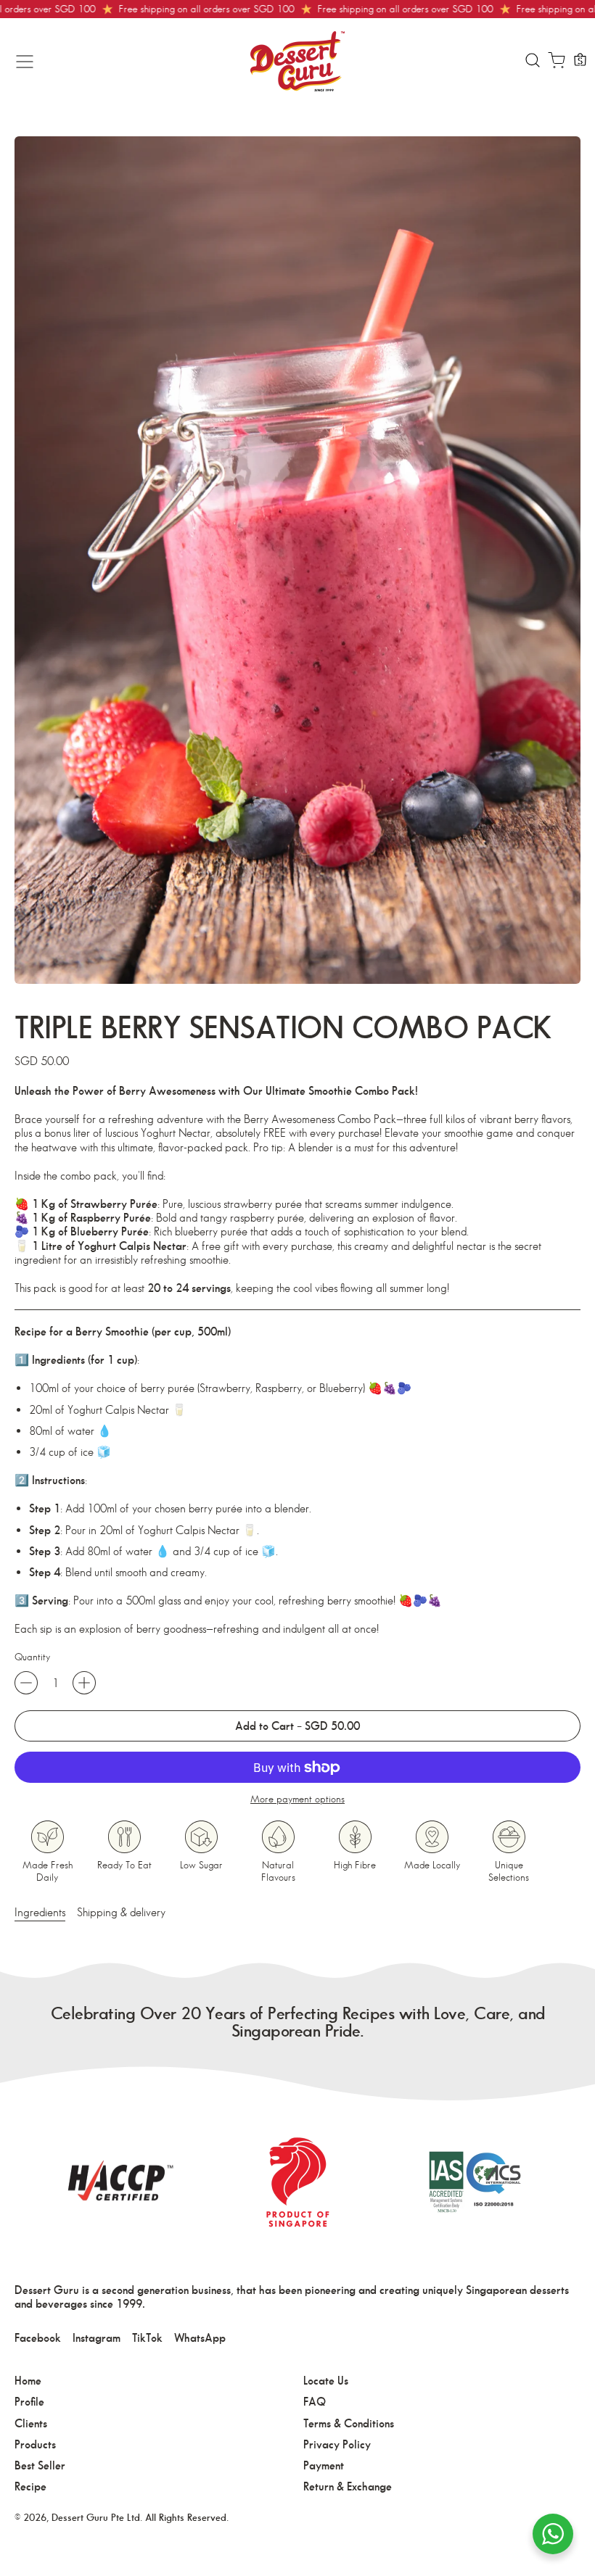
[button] (532, 62)
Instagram (97, 2338)
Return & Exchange (348, 2486)
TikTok (147, 2338)
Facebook (38, 2338)
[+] (84, 1683)
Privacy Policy (337, 2444)
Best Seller (40, 2465)
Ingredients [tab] (40, 1912)
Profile (29, 2402)
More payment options (297, 1799)
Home (28, 2381)
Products (35, 2444)
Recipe (30, 2486)
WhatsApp (200, 2338)
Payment (324, 2465)
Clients (31, 2423)
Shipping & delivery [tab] (121, 1912)
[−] (26, 1683)
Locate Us (326, 2381)
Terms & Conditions (349, 2423)
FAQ (315, 2402)
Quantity (32, 1657)
